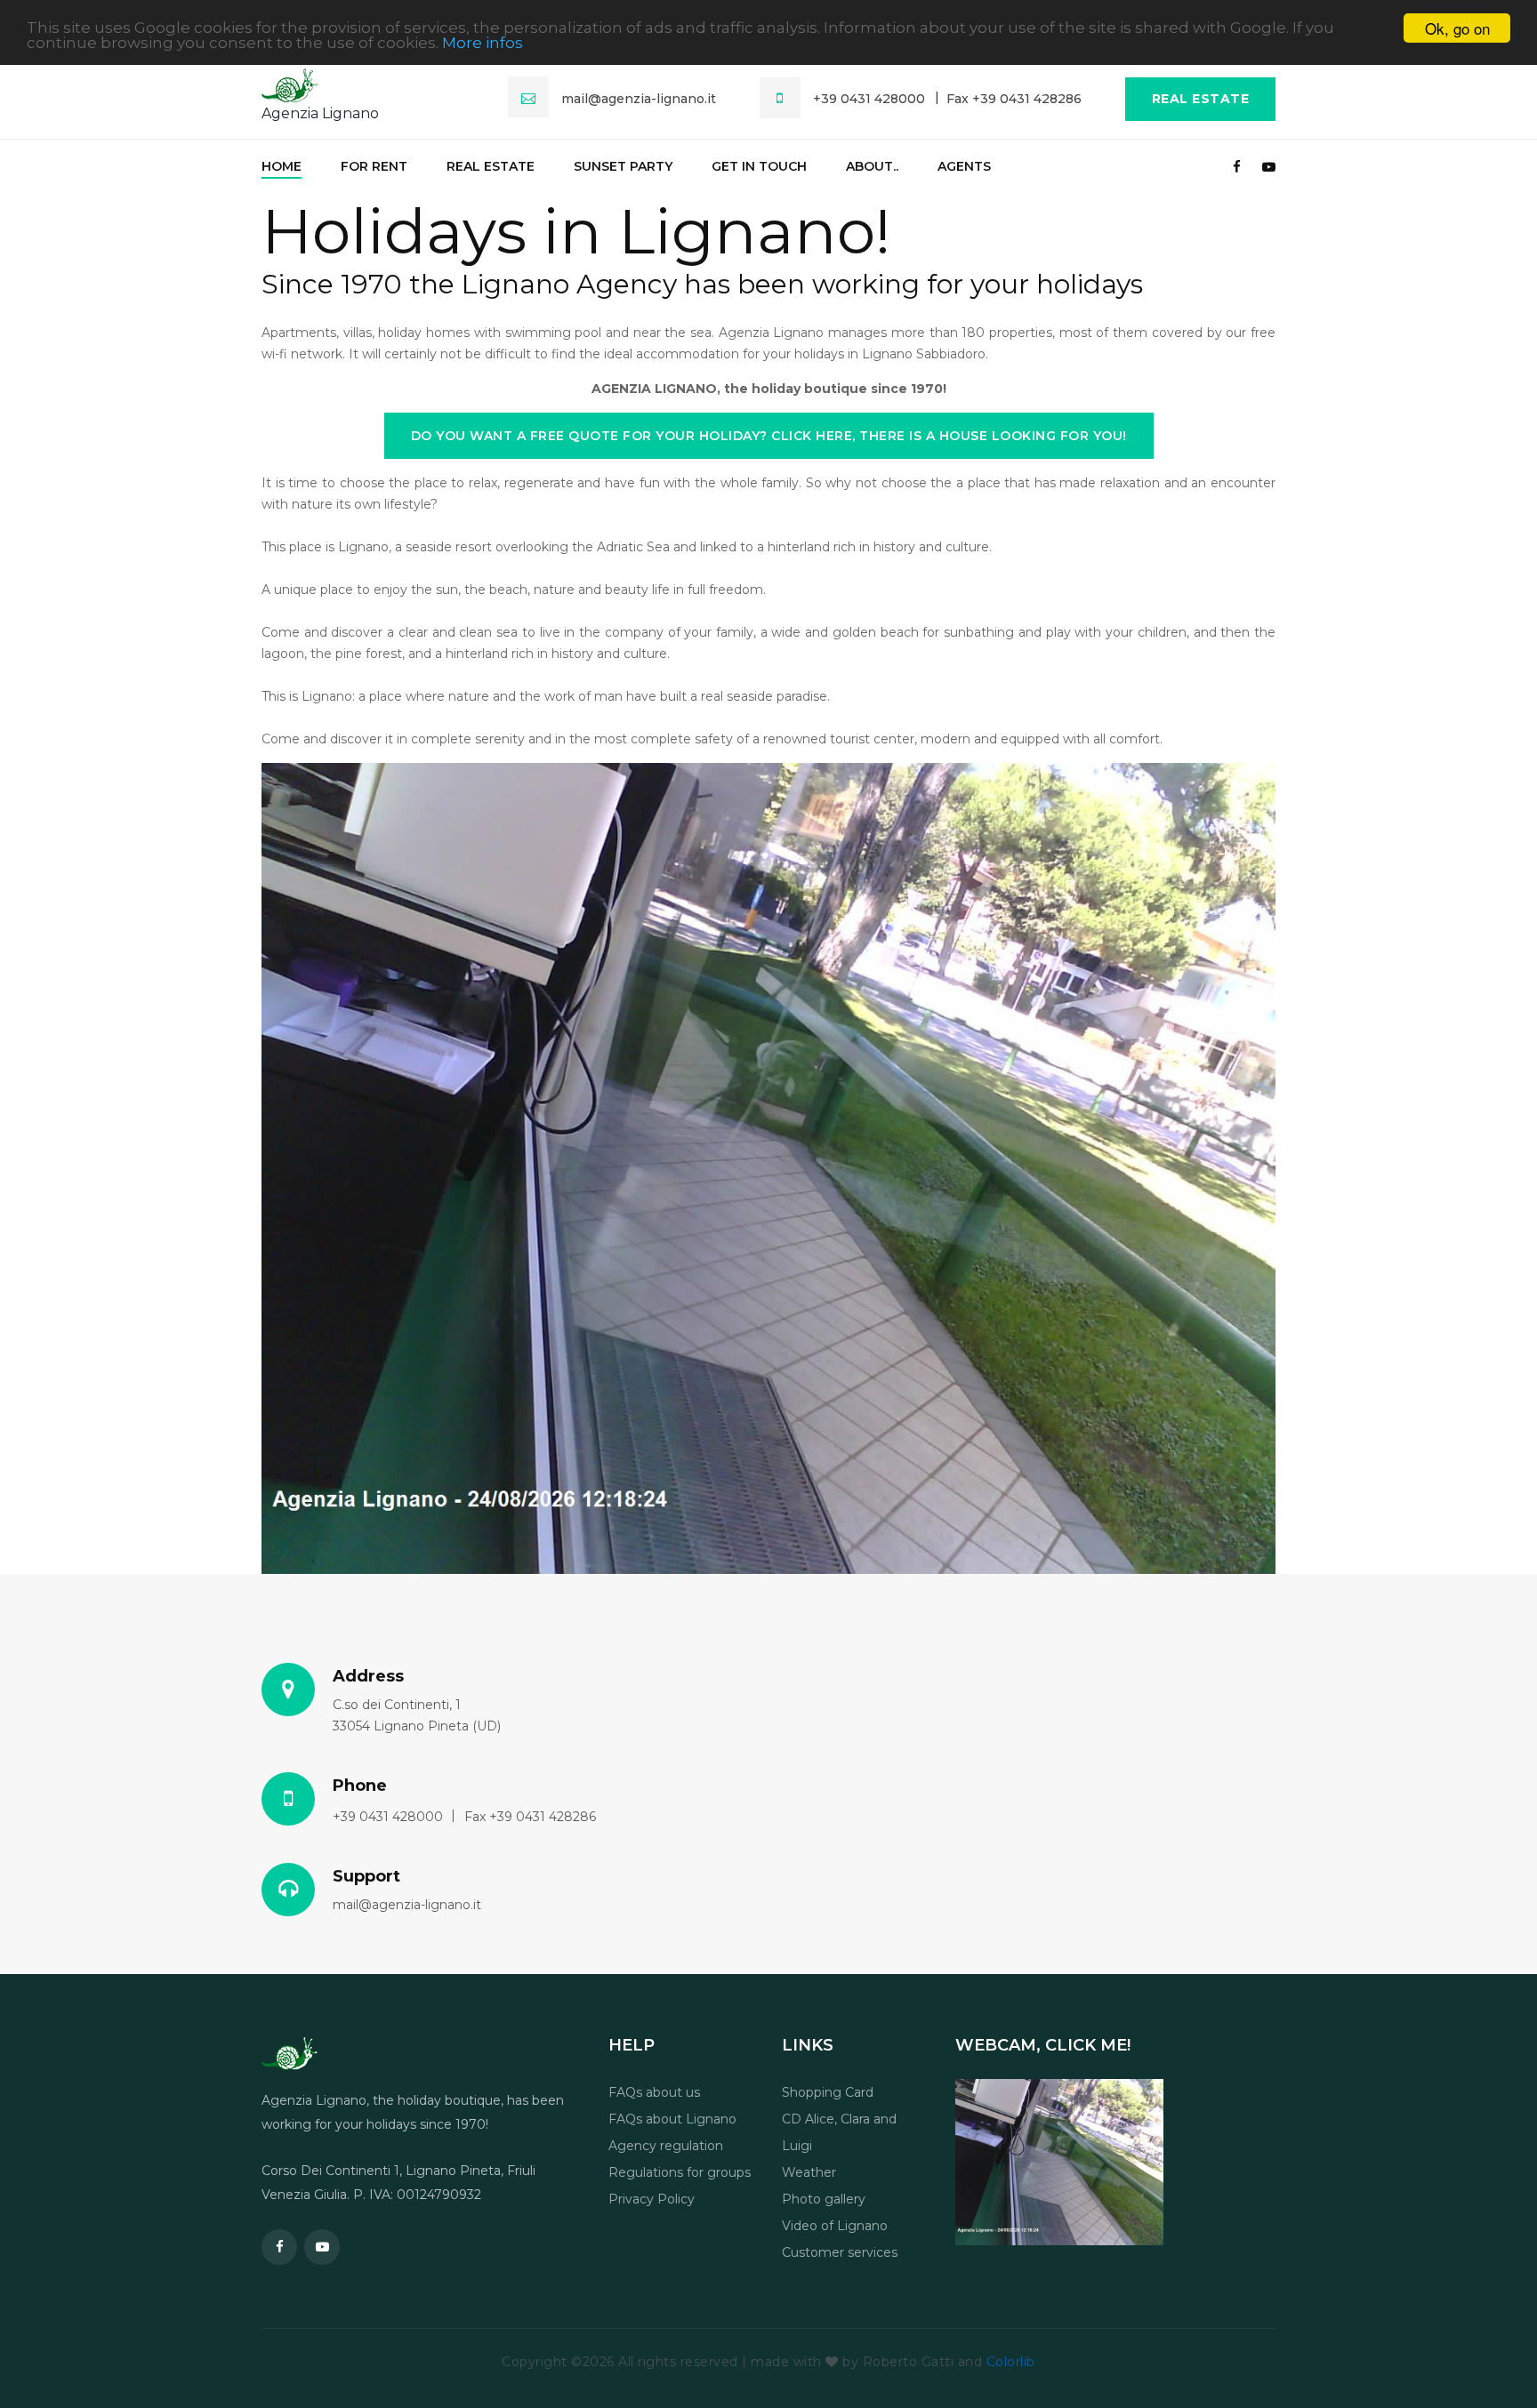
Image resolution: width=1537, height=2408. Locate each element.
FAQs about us (654, 2092)
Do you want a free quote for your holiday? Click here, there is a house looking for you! (769, 436)
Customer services (840, 2252)
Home (282, 166)
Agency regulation (666, 2146)
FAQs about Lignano (672, 2119)
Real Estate (1201, 99)
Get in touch (759, 166)
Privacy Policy (652, 2199)
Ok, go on (1457, 28)
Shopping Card (828, 2092)
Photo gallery (824, 2199)
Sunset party (623, 166)
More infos (483, 44)
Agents (964, 166)
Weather (809, 2172)
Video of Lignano (835, 2226)
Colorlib (1011, 2362)
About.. (872, 166)
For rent (374, 166)
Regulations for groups (680, 2172)
